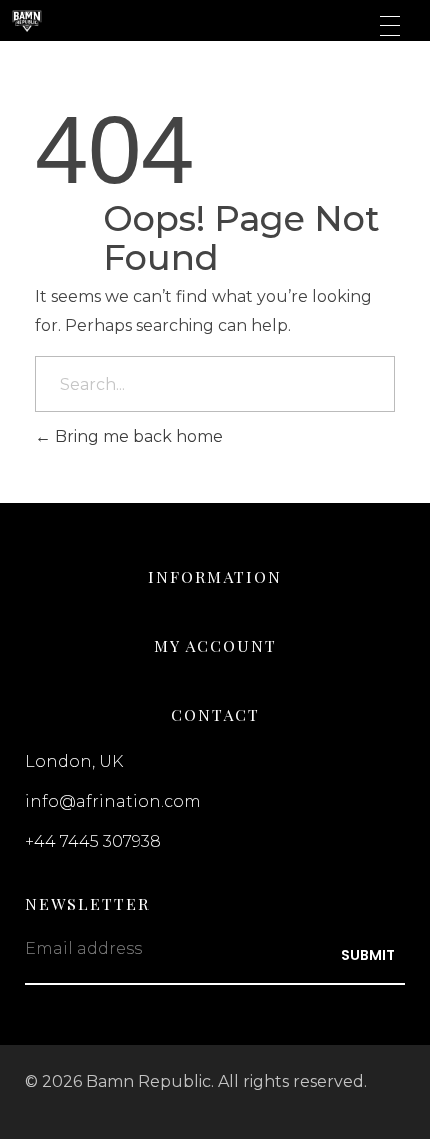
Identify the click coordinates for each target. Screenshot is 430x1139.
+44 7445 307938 (93, 841)
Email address (83, 948)
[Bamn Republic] (113, 22)
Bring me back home (137, 436)
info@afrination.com (113, 801)
